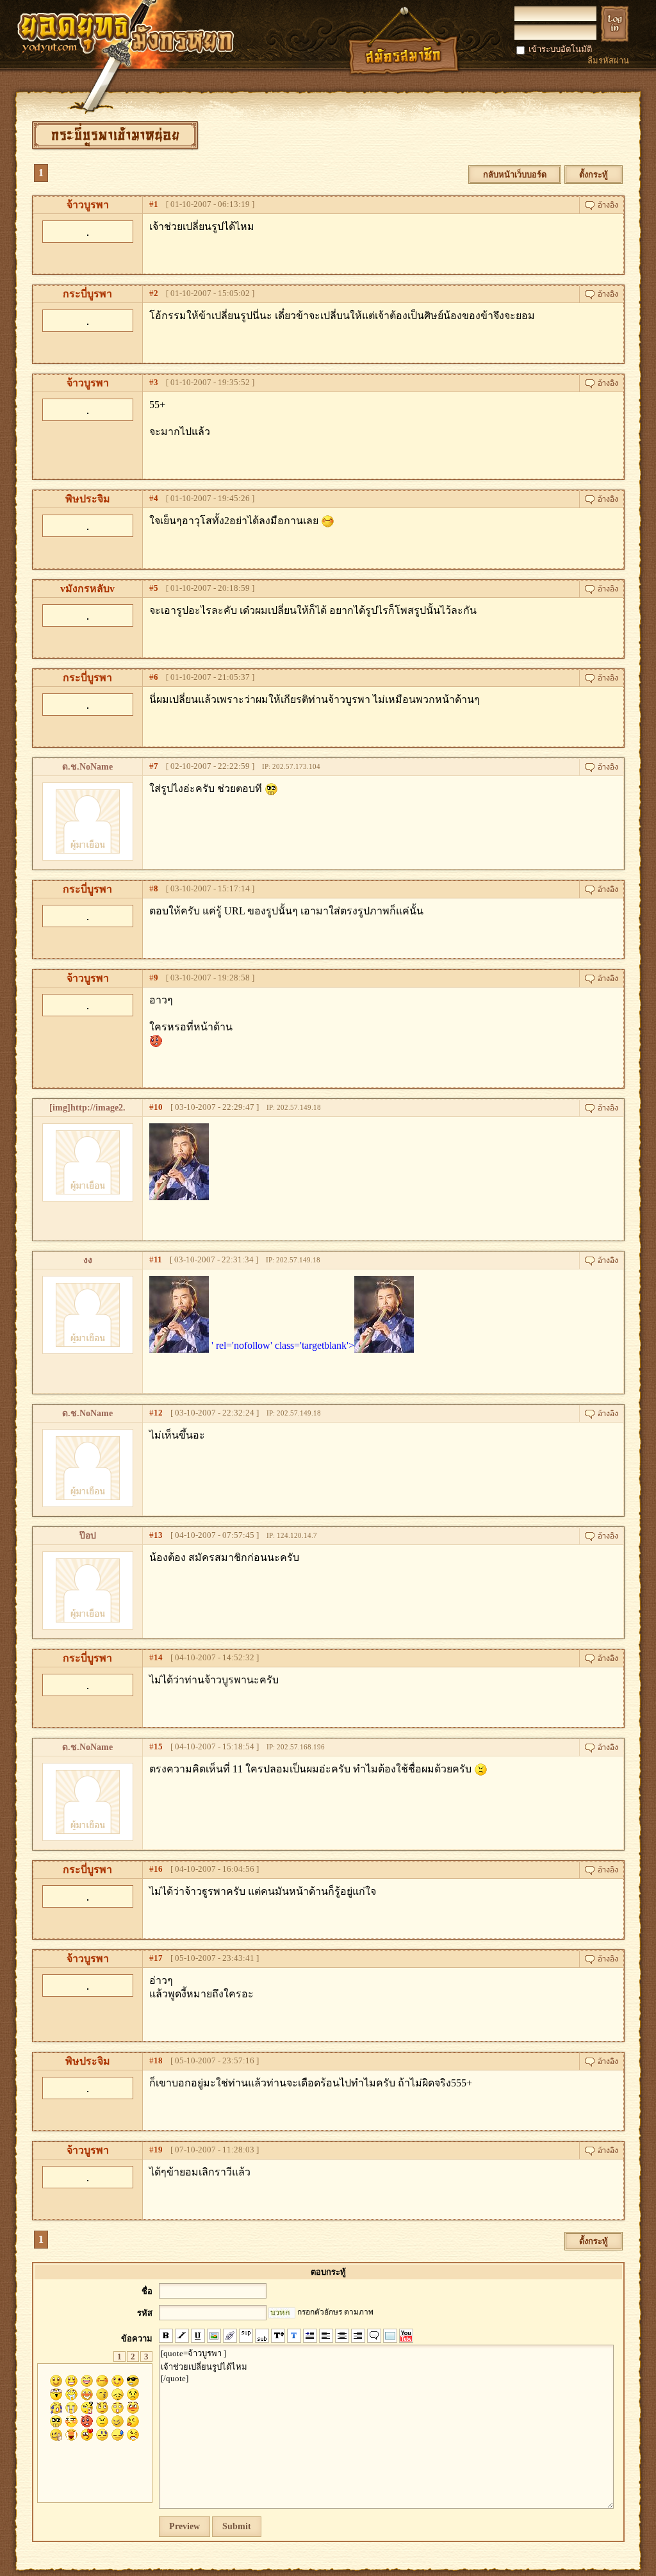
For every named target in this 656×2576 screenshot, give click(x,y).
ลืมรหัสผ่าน (608, 61)
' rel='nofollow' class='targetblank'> (283, 1345)
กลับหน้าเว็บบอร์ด (515, 175)
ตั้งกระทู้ (594, 175)
